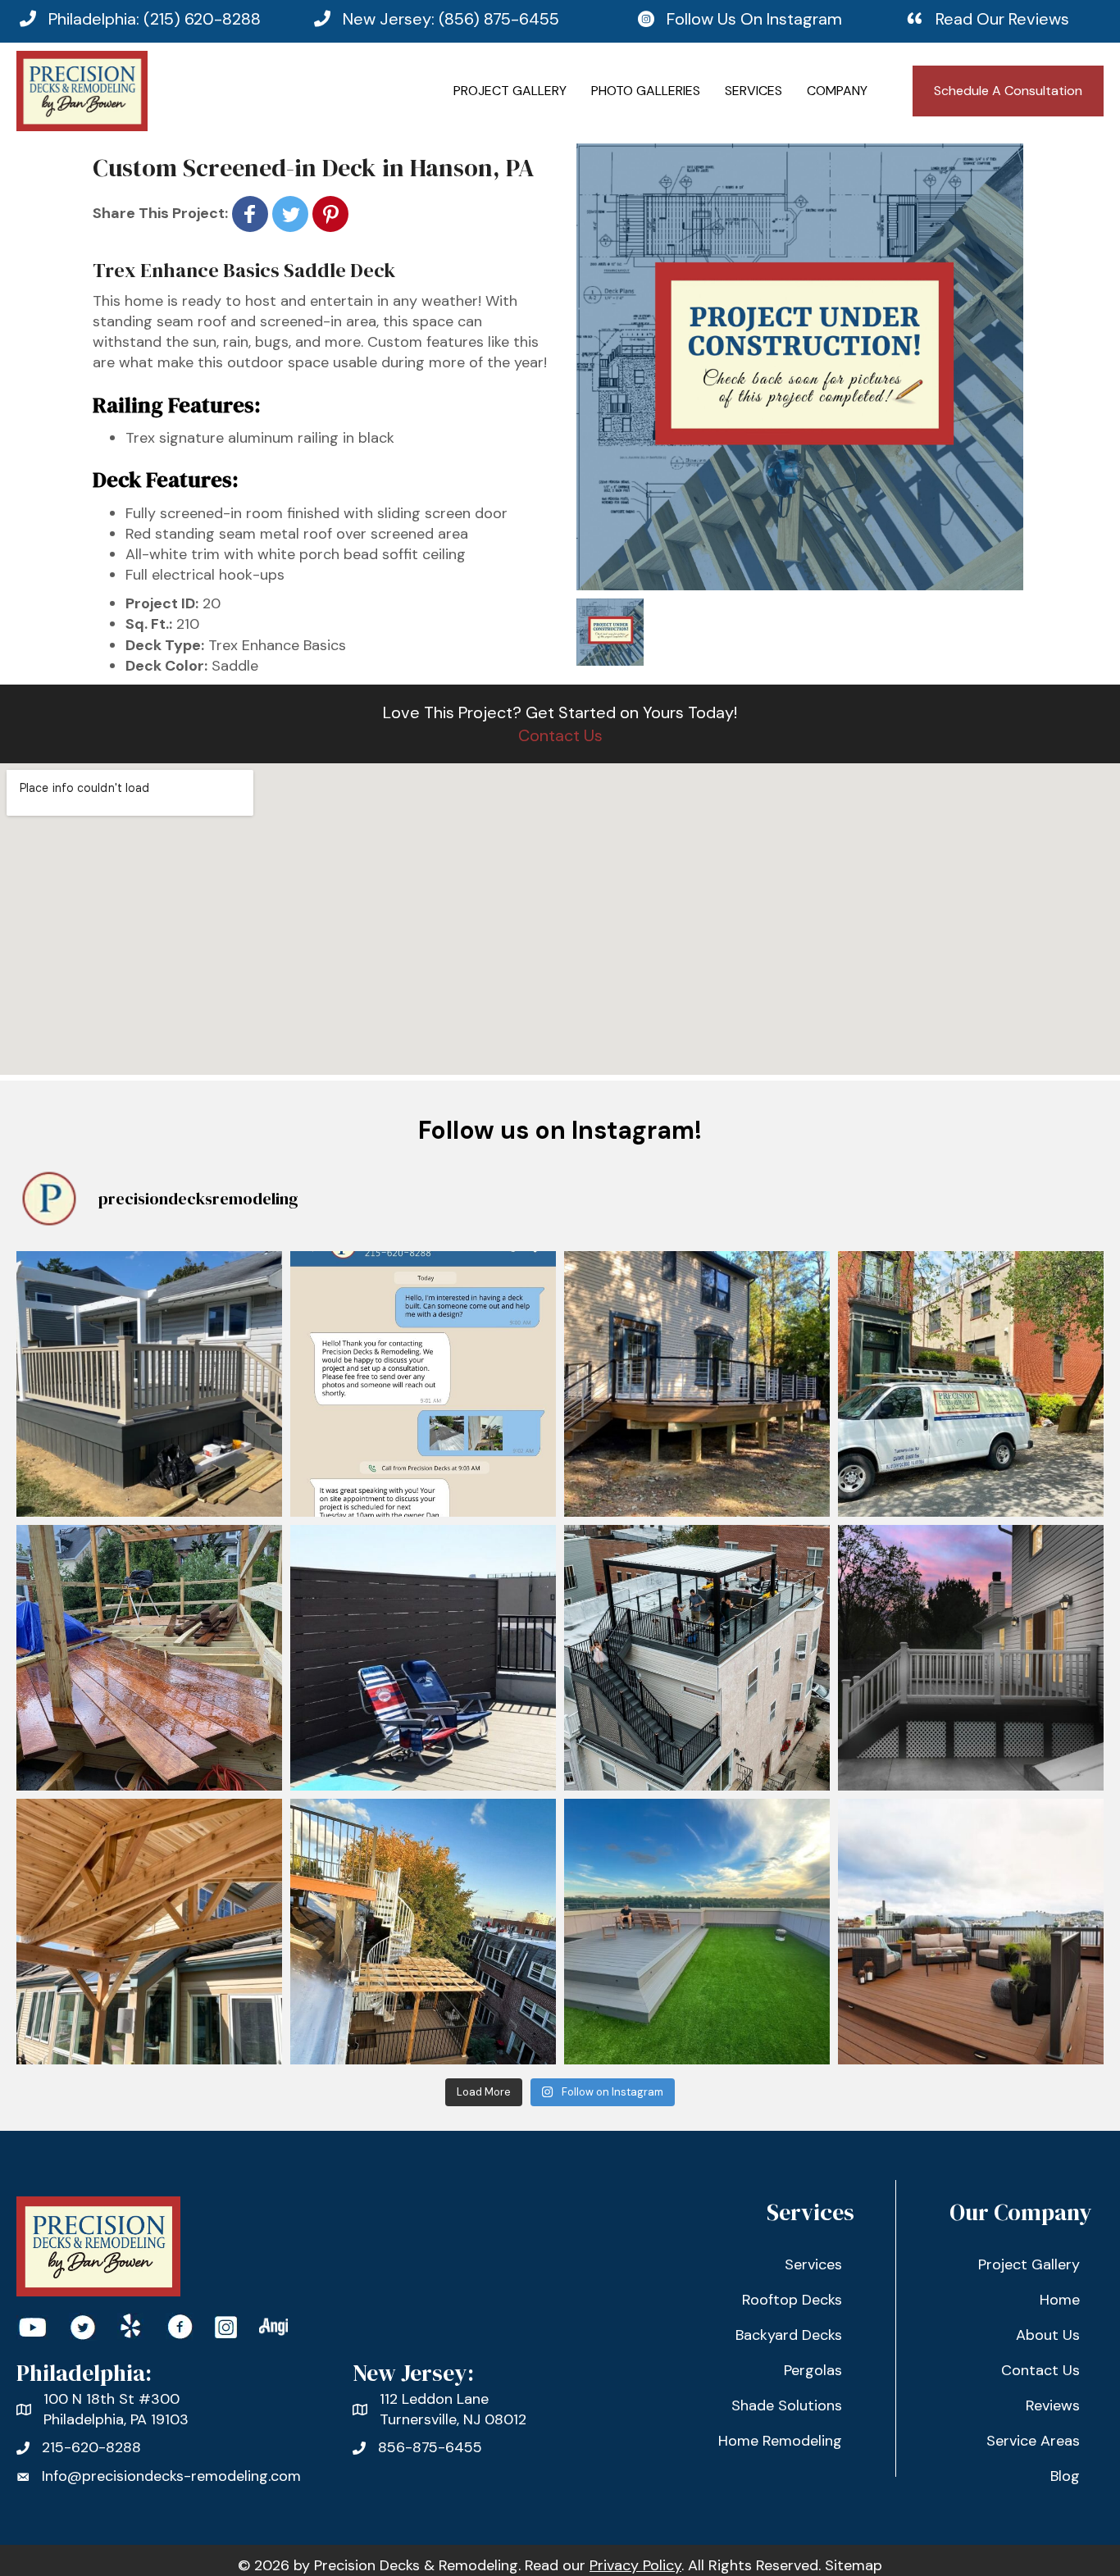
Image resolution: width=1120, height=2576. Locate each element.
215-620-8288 (91, 2447)
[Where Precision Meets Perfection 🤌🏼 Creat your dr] (697, 1658)
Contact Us (560, 735)
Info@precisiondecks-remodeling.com (171, 2476)
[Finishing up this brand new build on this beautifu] (149, 1384)
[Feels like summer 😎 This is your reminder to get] (423, 1658)
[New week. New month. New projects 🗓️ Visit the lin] (971, 1384)
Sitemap (854, 2565)
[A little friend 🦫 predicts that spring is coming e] (971, 1932)
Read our (603, 2565)
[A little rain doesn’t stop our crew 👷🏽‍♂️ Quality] (149, 1658)
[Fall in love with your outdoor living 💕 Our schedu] (697, 1932)
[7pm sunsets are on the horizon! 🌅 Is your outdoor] (971, 1658)
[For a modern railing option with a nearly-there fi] (697, 1384)
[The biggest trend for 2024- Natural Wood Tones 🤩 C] (149, 1932)
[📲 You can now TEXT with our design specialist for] (423, 1384)
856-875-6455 (430, 2447)
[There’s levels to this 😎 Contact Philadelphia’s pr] (423, 1932)
